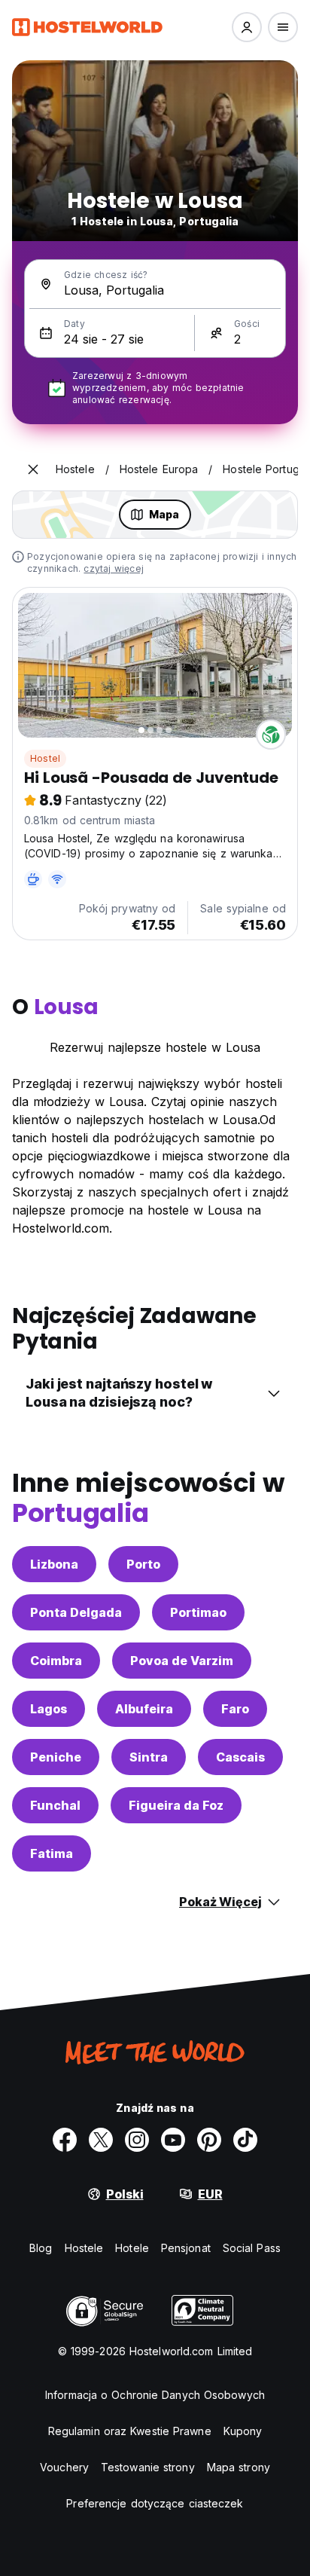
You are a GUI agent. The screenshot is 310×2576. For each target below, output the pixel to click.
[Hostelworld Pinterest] (209, 2140)
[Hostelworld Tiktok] (245, 2140)
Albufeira (144, 1709)
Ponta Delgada (76, 1612)
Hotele (132, 2248)
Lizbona (54, 1564)
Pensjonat (186, 2248)
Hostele (84, 2248)
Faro (235, 1709)
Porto (143, 1564)
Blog (41, 2248)
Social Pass (252, 2248)
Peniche (56, 1757)
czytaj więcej (114, 568)
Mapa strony (239, 2467)
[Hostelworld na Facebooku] (65, 2140)
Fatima (52, 1853)
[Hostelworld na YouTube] (173, 2140)
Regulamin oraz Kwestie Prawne (130, 2431)
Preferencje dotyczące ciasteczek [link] (155, 2503)
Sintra (149, 1757)
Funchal (55, 1805)
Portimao (198, 1612)
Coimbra (56, 1661)
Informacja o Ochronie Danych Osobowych (155, 2395)
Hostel (45, 758)
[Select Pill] (247, 27)
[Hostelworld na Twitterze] (101, 2140)
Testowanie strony (148, 2467)
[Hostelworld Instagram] (137, 2140)
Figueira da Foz (176, 1805)
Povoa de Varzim (182, 1661)
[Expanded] (33, 469)
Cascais (240, 1757)
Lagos (49, 1709)
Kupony (243, 2431)
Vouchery (64, 2467)
